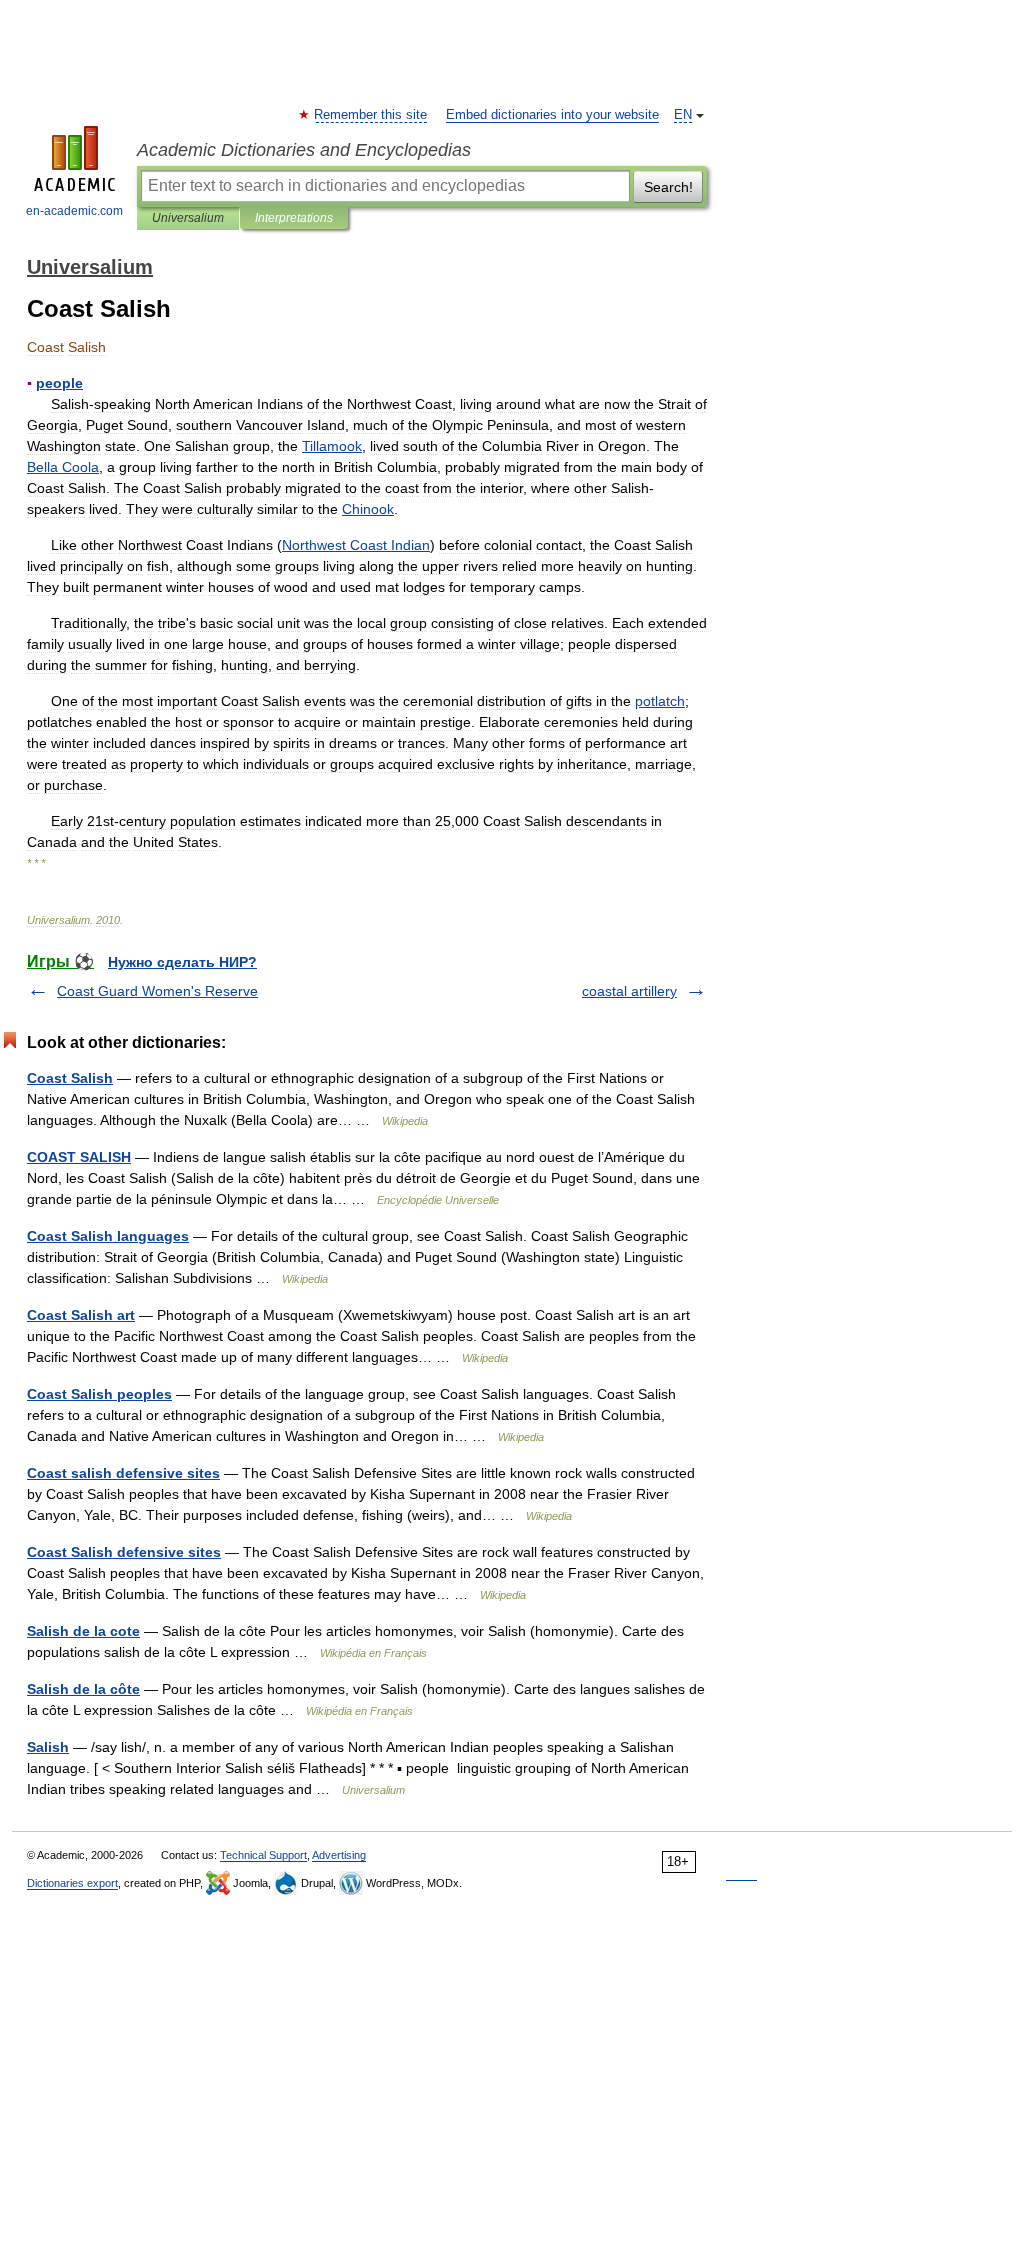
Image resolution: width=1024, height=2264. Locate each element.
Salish (48, 1747)
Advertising (339, 1855)
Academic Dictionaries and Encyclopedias (304, 150)
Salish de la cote (83, 1631)
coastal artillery (629, 991)
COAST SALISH (79, 1157)
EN (683, 115)
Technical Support (263, 1855)
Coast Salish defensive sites (124, 1552)
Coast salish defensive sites (123, 1473)
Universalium (188, 218)
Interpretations (294, 218)
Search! (668, 187)
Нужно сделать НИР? (182, 962)
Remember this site (371, 115)
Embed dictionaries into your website (552, 115)
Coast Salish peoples (99, 1394)
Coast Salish (70, 1078)
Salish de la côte (83, 1689)
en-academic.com (74, 211)
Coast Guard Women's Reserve (157, 991)
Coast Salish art (81, 1315)
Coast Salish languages (108, 1236)
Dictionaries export (72, 1883)
